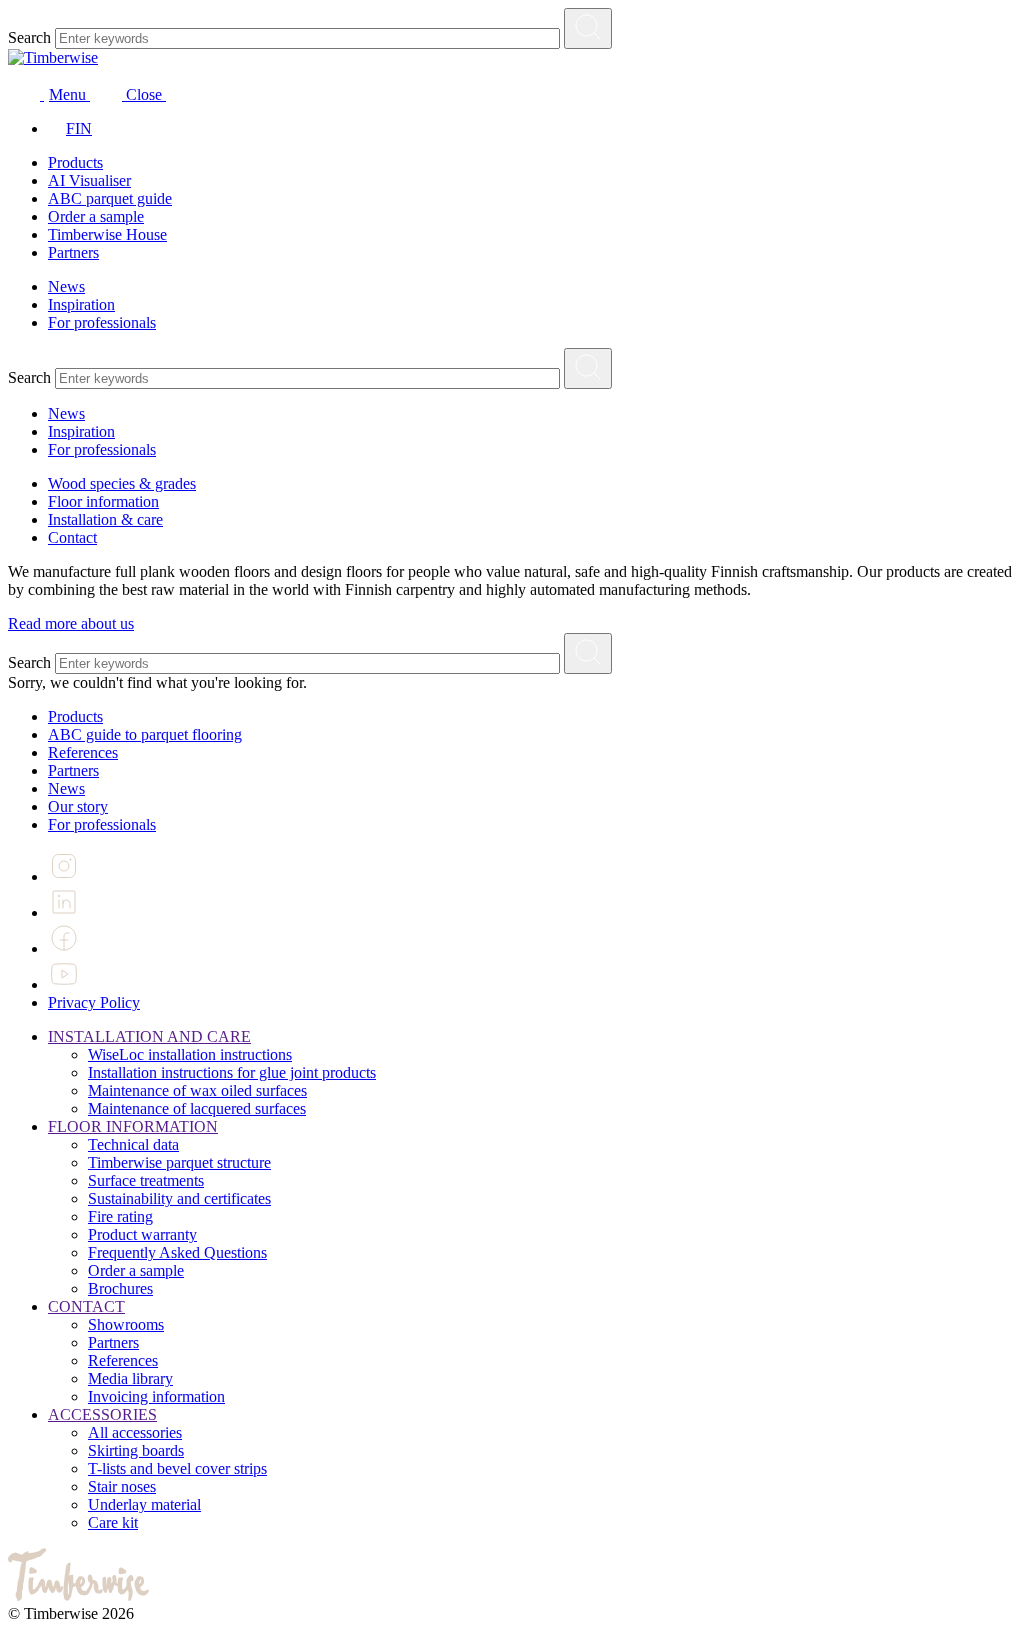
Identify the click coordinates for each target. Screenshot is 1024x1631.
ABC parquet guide (110, 198)
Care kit (113, 1522)
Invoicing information (156, 1396)
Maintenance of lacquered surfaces (197, 1108)
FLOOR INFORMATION (133, 1126)
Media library (130, 1378)
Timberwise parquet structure (179, 1162)
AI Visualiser (89, 180)
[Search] (588, 28)
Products (75, 162)
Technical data (133, 1144)
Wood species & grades (122, 483)
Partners (73, 252)
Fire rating (120, 1216)
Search (29, 37)
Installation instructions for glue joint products (232, 1072)
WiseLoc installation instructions (190, 1054)
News (66, 286)
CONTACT (86, 1306)
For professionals (102, 322)
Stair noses (122, 1486)
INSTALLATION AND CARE (149, 1036)
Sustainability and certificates (179, 1198)
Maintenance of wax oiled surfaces (197, 1090)
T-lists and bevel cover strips (177, 1468)
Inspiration (81, 304)
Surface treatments (146, 1180)
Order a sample (96, 216)
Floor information (103, 501)
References (83, 752)
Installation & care (105, 519)
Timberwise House (107, 234)
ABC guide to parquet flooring (145, 734)
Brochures (120, 1288)
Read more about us (71, 623)
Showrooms (126, 1324)
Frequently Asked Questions (177, 1252)
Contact (72, 537)
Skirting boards (136, 1450)
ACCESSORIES (102, 1414)
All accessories (135, 1432)
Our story (78, 806)
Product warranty (142, 1234)
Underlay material (144, 1504)
